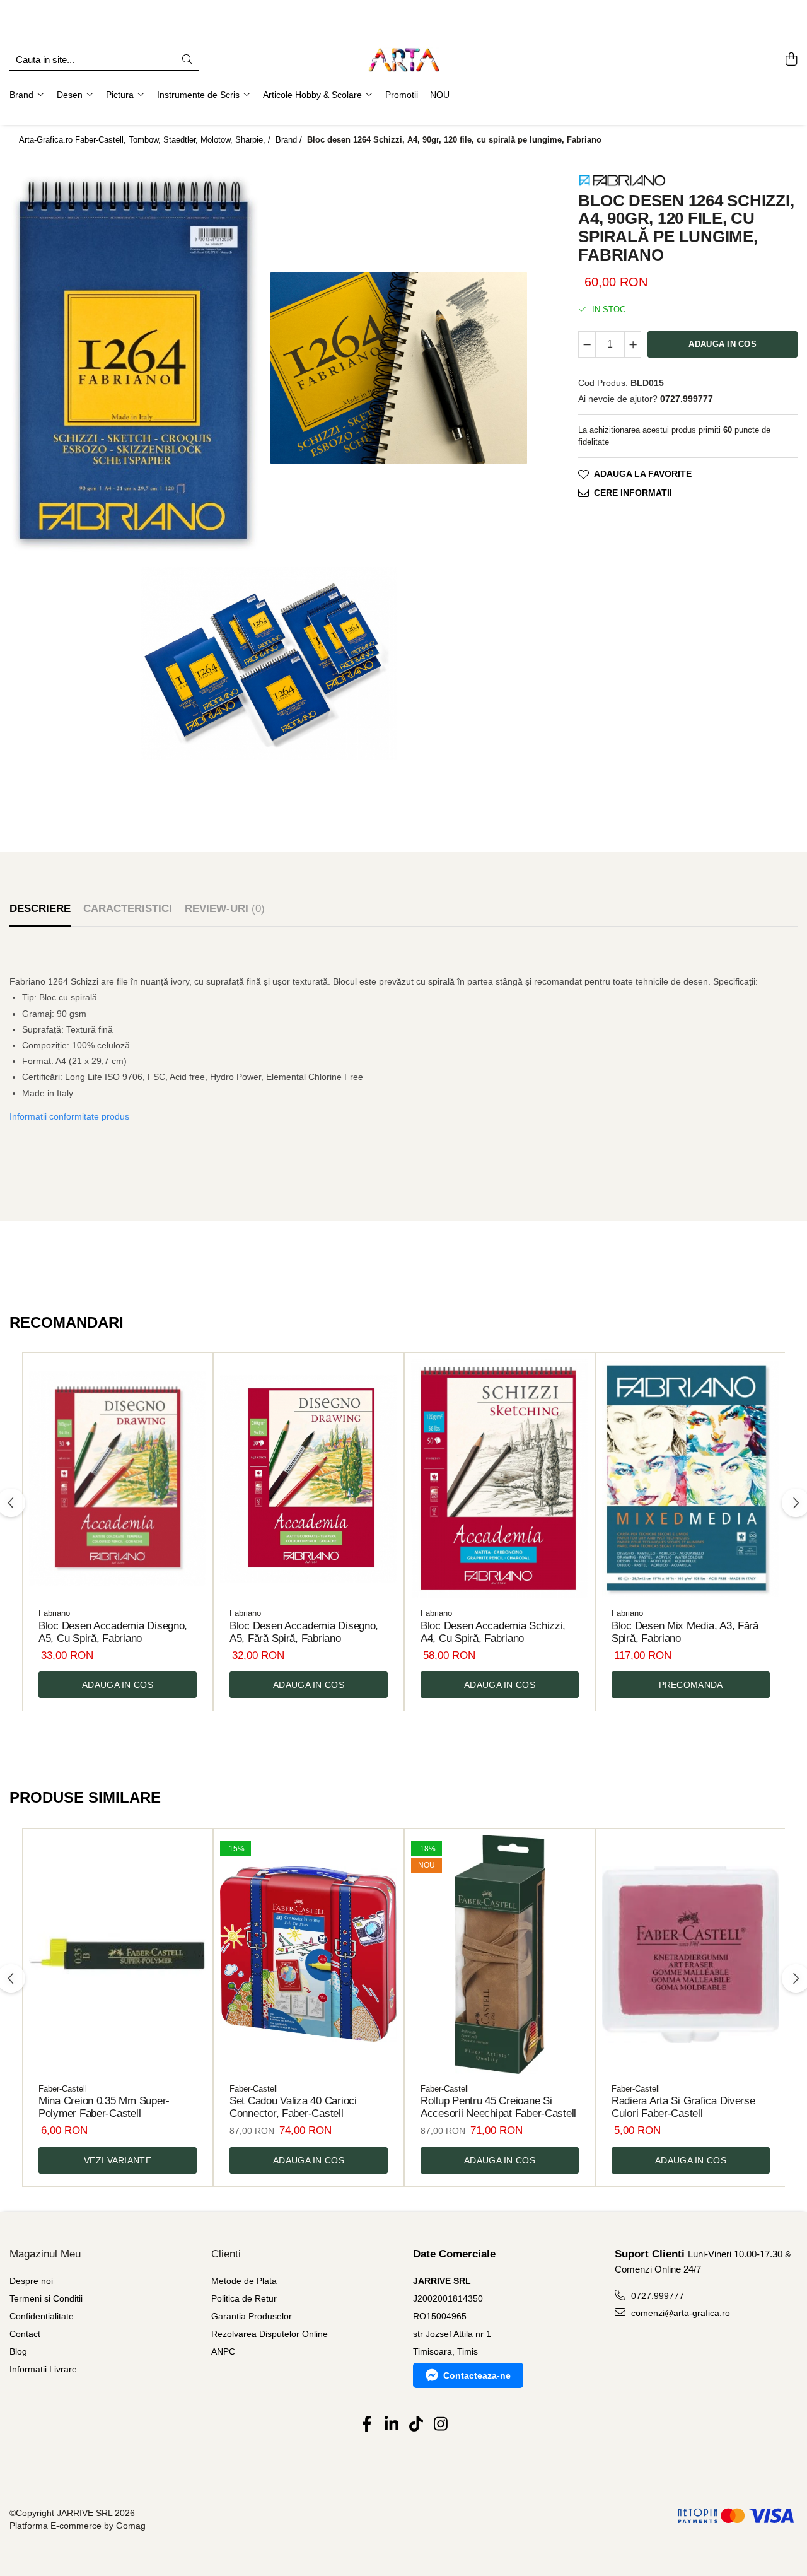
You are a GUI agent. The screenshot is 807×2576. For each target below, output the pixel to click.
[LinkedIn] (391, 2425)
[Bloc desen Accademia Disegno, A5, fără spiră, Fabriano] (309, 1479)
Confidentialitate (42, 2316)
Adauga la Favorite (643, 474)
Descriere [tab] (40, 909)
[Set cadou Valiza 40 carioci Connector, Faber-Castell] (309, 1954)
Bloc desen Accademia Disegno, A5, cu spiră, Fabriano (113, 1632)
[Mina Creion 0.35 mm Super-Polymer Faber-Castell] (118, 1954)
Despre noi (31, 2281)
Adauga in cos (722, 344)
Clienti (226, 2254)
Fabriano (54, 1613)
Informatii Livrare (43, 2369)
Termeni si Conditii (46, 2298)
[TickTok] (416, 2425)
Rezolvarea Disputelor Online (270, 2334)
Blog (18, 2351)
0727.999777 (656, 2296)
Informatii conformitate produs (69, 1116)
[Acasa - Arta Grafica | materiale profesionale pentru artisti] (403, 60)
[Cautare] (187, 60)
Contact (25, 2334)
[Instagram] (440, 2425)
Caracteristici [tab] (128, 909)
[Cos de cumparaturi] (791, 60)
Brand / (290, 140)
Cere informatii (633, 493)
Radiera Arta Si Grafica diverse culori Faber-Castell (683, 2107)
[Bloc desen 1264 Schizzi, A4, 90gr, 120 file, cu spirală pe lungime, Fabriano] (139, 368)
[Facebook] (367, 2425)
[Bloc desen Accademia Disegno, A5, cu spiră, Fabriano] (118, 1479)
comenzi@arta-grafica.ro (679, 2313)
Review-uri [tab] (225, 909)
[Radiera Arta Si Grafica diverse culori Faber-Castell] (691, 1954)
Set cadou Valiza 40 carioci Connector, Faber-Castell (293, 2107)
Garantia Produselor (252, 2316)
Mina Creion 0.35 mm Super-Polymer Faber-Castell (104, 2107)
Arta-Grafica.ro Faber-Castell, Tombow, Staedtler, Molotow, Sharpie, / (146, 140)
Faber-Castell (63, 2089)
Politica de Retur (244, 2298)
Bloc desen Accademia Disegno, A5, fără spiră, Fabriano (304, 1632)
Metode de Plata (244, 2281)
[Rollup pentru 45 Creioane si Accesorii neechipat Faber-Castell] (500, 1954)
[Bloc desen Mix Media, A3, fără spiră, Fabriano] (691, 1479)
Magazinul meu (45, 2254)
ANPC (223, 2351)
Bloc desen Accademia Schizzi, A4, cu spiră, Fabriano (493, 1632)
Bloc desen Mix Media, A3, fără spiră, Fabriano (685, 1632)
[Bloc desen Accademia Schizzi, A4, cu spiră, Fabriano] (500, 1479)
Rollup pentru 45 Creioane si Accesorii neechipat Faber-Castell (498, 2107)
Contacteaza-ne (477, 2375)
